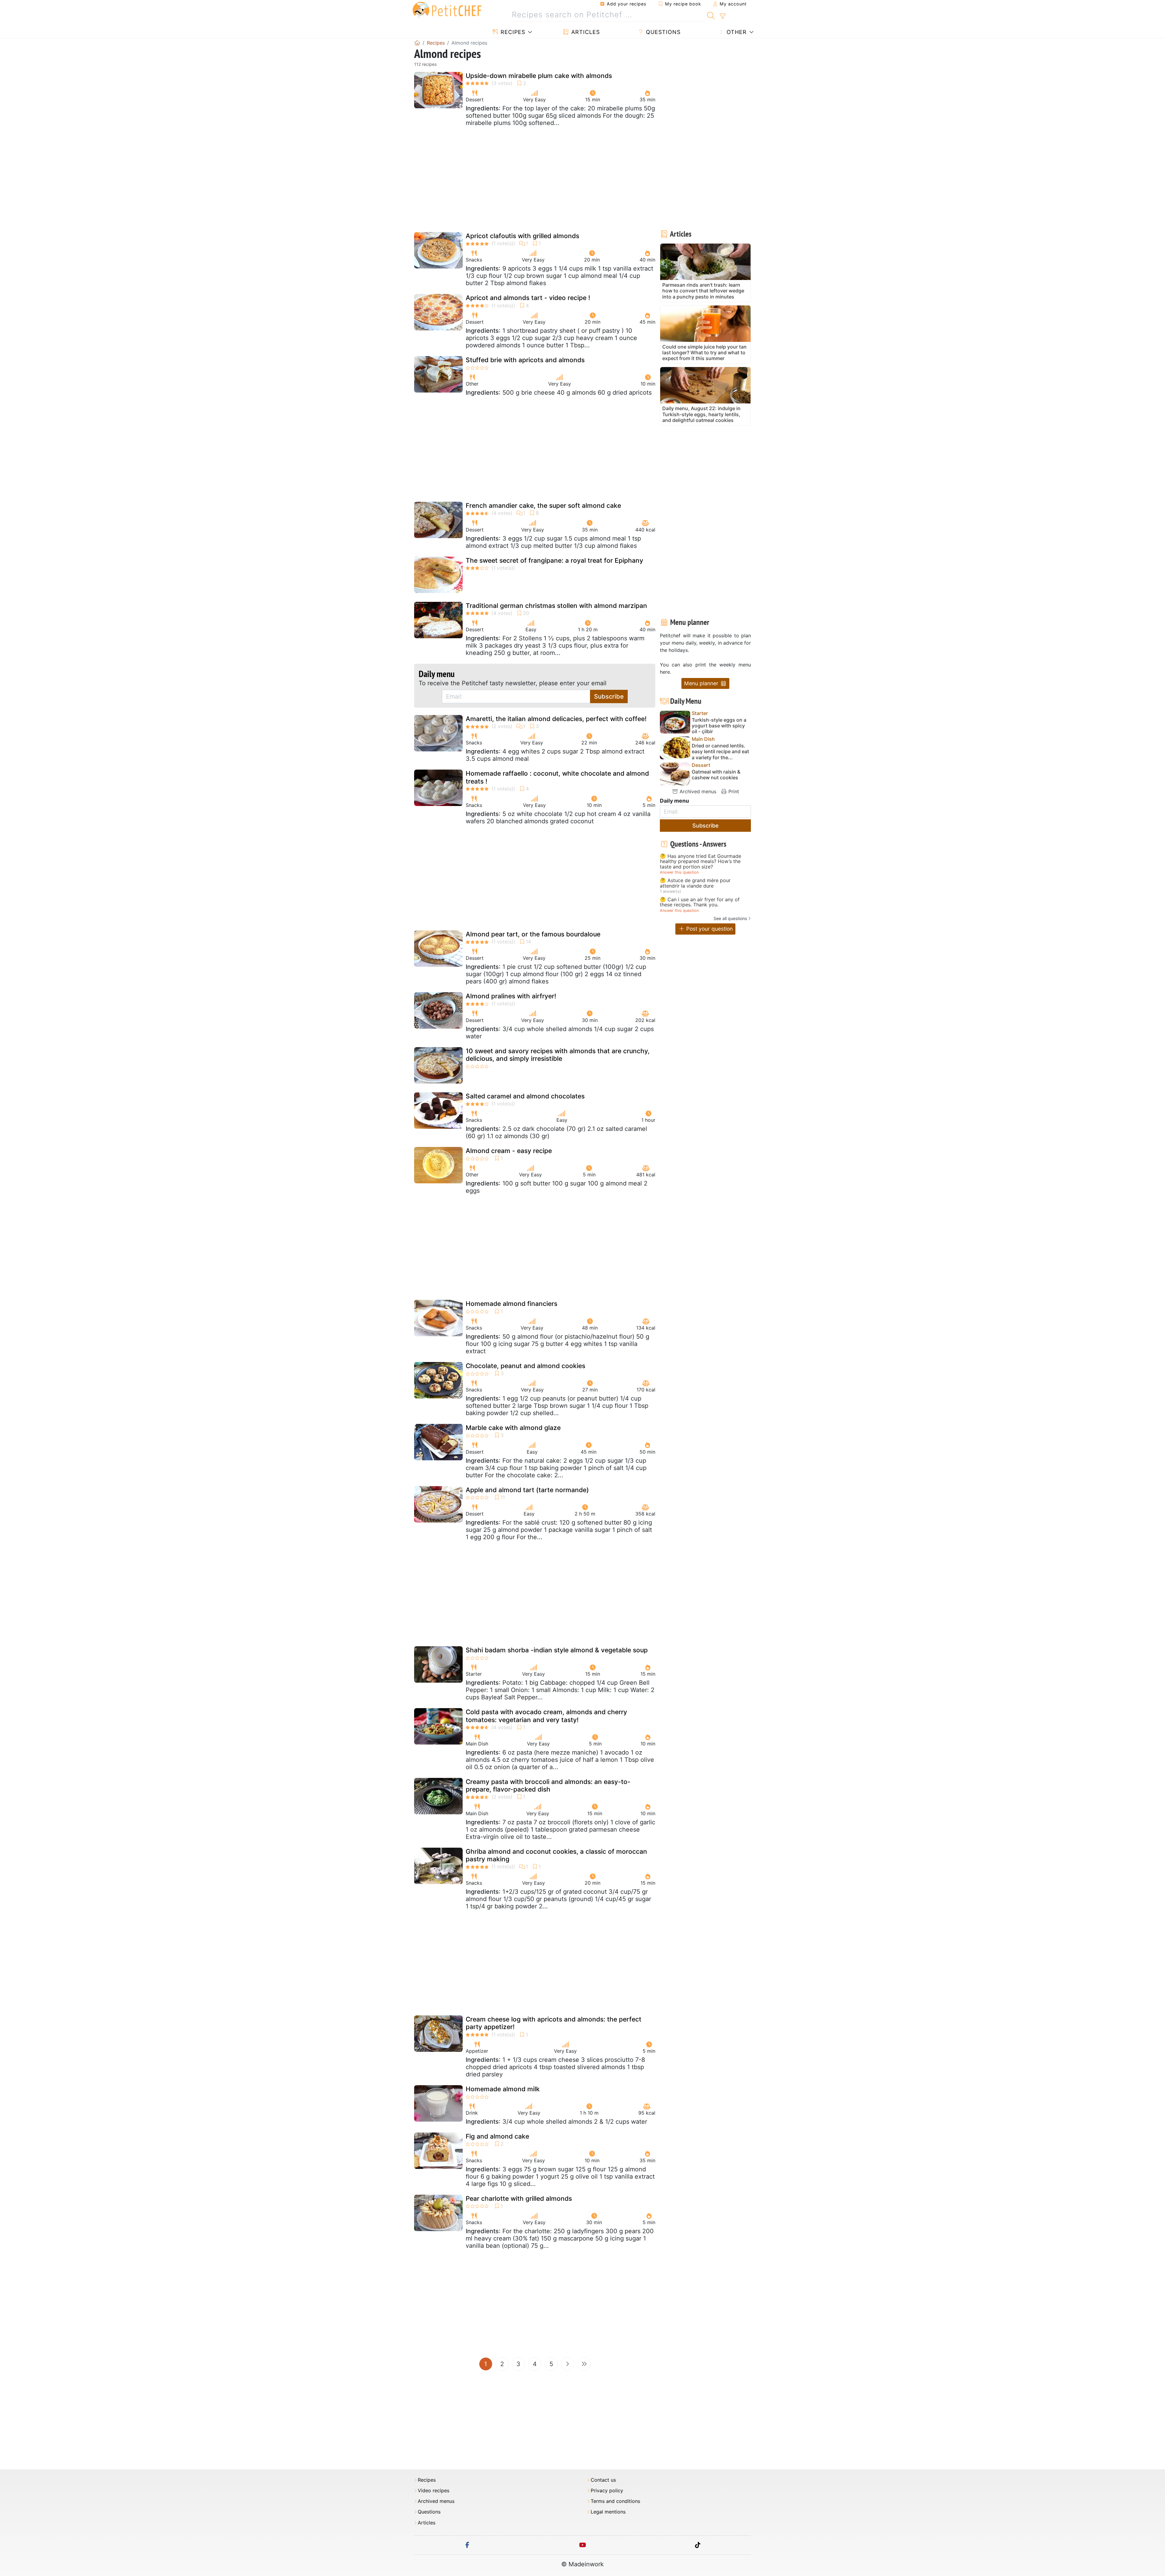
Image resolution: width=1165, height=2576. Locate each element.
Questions (662, 32)
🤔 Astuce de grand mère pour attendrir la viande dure (695, 883)
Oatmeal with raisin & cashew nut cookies (716, 775)
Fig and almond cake (497, 2136)
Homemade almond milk (503, 2089)
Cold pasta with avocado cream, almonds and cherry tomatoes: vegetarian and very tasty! (546, 1716)
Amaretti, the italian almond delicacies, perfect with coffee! (556, 719)
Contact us (603, 2480)
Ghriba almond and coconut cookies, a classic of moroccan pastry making (556, 1855)
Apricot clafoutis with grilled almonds (522, 236)
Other (736, 32)
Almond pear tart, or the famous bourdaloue (533, 934)
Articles (585, 32)
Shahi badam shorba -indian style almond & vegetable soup (557, 1650)
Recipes (512, 32)
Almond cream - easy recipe (509, 1151)
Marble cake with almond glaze (513, 1428)
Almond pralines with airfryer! (511, 996)
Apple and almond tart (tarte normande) (527, 1490)
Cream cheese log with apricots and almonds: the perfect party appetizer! (554, 2023)
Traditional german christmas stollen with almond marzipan (556, 606)
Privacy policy (607, 2491)
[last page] (584, 2364)
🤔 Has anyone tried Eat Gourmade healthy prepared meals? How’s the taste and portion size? (701, 862)
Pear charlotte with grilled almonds (519, 2198)
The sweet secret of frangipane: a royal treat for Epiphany (554, 560)
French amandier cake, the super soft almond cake (543, 506)
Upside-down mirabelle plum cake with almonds (539, 76)
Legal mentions (608, 2512)
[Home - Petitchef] (417, 43)
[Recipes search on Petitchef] (711, 15)
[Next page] (568, 2364)
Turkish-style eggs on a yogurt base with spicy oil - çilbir (719, 726)
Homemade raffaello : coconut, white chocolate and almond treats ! (557, 777)
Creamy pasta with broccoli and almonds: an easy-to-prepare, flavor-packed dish (548, 1785)
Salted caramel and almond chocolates (525, 1096)
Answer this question (679, 872)
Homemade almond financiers (512, 1304)
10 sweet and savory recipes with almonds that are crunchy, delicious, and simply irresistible (558, 1055)
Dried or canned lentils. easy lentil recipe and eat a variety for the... (720, 752)
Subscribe (609, 696)
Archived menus (697, 791)
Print (733, 791)
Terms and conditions (615, 2501)
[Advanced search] (723, 16)
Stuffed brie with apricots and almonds (525, 360)
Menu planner (702, 683)
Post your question (709, 929)
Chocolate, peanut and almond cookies (525, 1366)
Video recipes (434, 2491)
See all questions (730, 918)
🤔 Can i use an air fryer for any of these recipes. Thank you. (700, 902)
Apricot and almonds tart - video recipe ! (528, 298)
